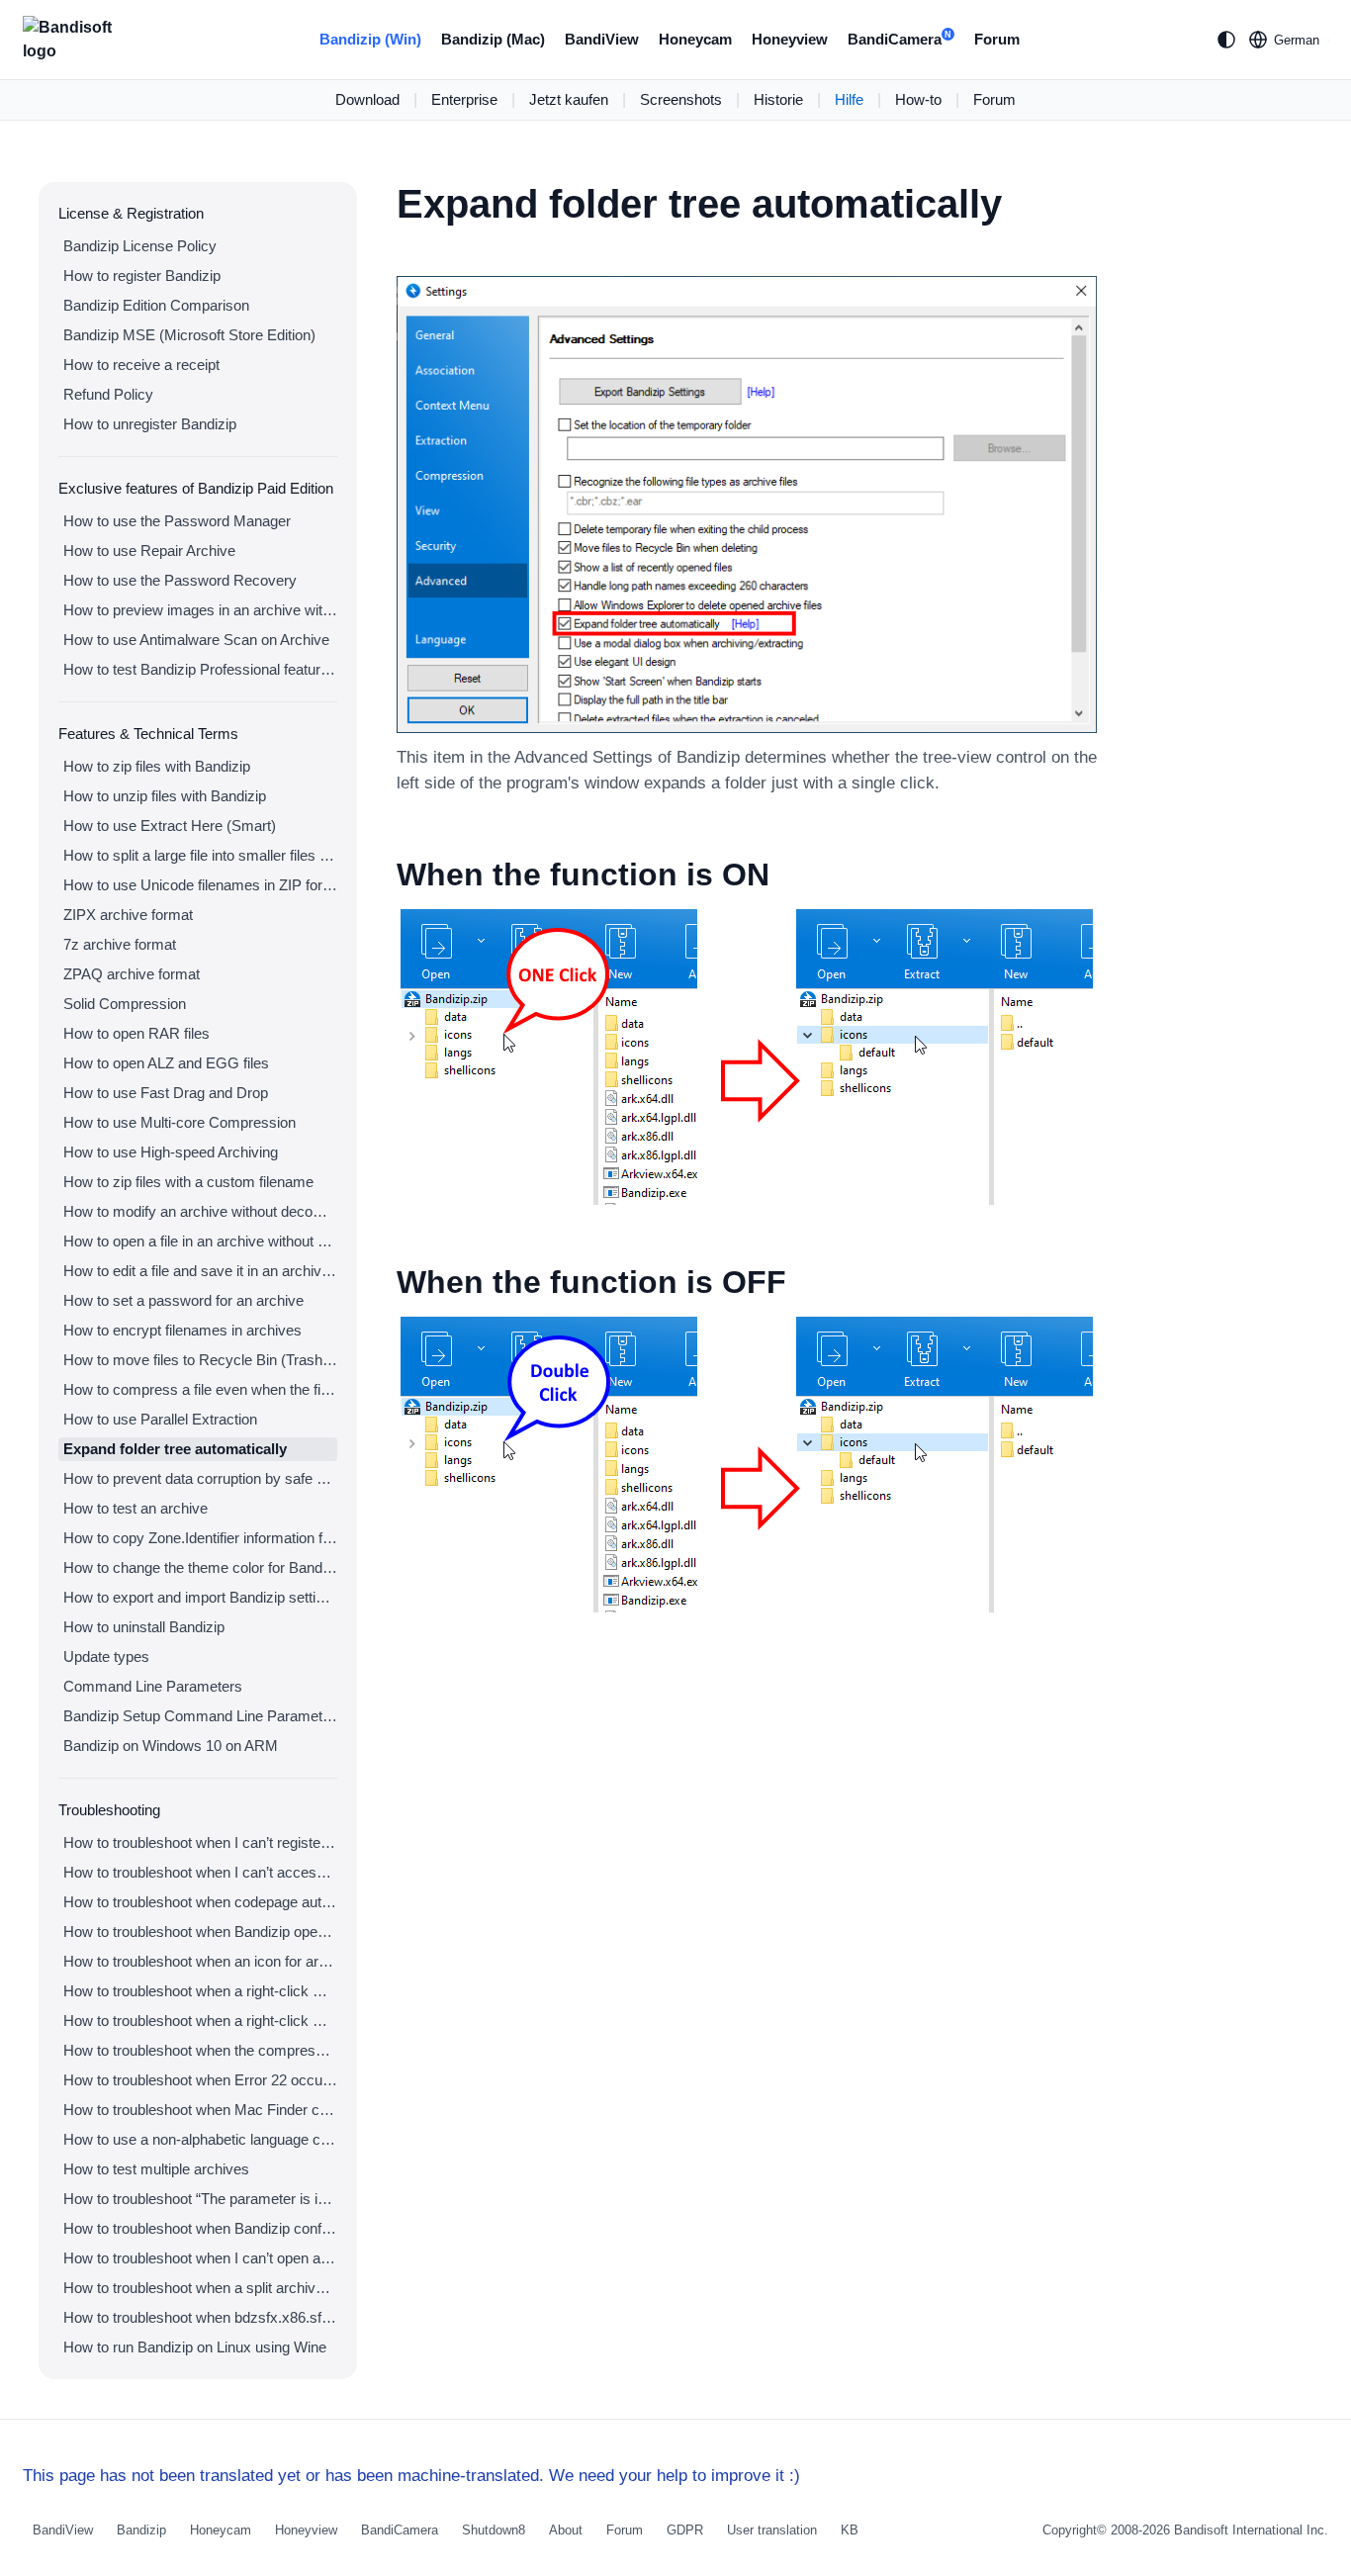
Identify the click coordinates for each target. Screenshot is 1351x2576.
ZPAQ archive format (132, 974)
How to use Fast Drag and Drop (166, 1093)
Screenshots (681, 99)
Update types (106, 1656)
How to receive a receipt (141, 365)
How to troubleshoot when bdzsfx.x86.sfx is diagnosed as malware (200, 2317)
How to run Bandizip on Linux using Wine (195, 2347)
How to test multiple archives (156, 2169)
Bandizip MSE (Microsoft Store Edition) (189, 335)
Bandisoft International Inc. (1251, 2530)
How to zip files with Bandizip (157, 766)
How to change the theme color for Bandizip (200, 1567)
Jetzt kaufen (569, 99)
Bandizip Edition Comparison (156, 305)
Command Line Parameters (153, 1686)
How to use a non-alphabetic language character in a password (200, 2139)
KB (850, 2530)
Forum (997, 39)
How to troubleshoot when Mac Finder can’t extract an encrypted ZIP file (200, 2110)
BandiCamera (900, 39)
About (566, 2530)
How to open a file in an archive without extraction (200, 1241)
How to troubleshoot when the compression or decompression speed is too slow (200, 2050)
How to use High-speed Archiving (171, 1152)
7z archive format (120, 944)
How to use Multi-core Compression (180, 1122)
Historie (778, 99)
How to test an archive (135, 1508)
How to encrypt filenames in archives (182, 1330)
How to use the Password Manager (177, 521)
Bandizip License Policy (140, 246)
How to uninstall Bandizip (144, 1627)
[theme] (1226, 40)
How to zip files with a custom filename (188, 1182)
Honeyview (790, 39)
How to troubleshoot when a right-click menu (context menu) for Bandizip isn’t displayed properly (200, 2021)
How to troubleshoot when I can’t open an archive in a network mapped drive (200, 2258)
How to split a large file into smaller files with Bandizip (200, 855)
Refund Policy (108, 394)
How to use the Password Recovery (180, 580)
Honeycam (695, 39)
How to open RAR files (136, 1033)
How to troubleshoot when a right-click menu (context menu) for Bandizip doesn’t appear (200, 1991)
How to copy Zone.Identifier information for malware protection (200, 1538)
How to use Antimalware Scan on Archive (196, 640)
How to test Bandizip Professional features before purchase (200, 669)
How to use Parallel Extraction (160, 1419)
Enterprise (464, 99)
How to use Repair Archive (149, 551)
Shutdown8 (494, 2530)
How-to (918, 99)
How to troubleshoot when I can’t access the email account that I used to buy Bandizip (200, 1872)
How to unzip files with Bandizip (165, 796)
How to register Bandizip (142, 276)
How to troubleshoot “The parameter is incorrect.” (200, 2199)
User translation (772, 2530)
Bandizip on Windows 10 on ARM (171, 1746)
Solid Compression (125, 1004)
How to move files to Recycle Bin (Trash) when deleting (200, 1360)
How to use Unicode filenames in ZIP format (200, 885)
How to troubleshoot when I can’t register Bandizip (200, 1842)
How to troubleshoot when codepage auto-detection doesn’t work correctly (200, 1902)
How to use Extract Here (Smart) (170, 826)
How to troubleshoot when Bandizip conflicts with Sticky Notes (200, 2228)
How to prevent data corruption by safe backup (200, 1478)
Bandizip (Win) (370, 39)
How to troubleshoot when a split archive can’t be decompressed (200, 2288)
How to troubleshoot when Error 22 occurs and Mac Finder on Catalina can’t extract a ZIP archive (200, 2080)
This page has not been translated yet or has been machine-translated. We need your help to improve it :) (411, 2476)
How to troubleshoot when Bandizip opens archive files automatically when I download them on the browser (200, 1932)
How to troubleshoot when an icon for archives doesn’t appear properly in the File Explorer (200, 1961)
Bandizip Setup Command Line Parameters (200, 1716)
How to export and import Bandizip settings (200, 1597)
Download (367, 99)
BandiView (602, 39)
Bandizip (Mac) (493, 39)
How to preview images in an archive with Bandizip (200, 610)
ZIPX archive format (128, 915)
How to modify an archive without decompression (200, 1211)
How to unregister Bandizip (150, 424)
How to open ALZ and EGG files (166, 1063)
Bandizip (141, 2530)
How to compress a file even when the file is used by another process (200, 1389)
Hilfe (849, 99)
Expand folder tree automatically (175, 1449)
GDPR (685, 2530)
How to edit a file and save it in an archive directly (200, 1271)
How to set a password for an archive (183, 1300)
